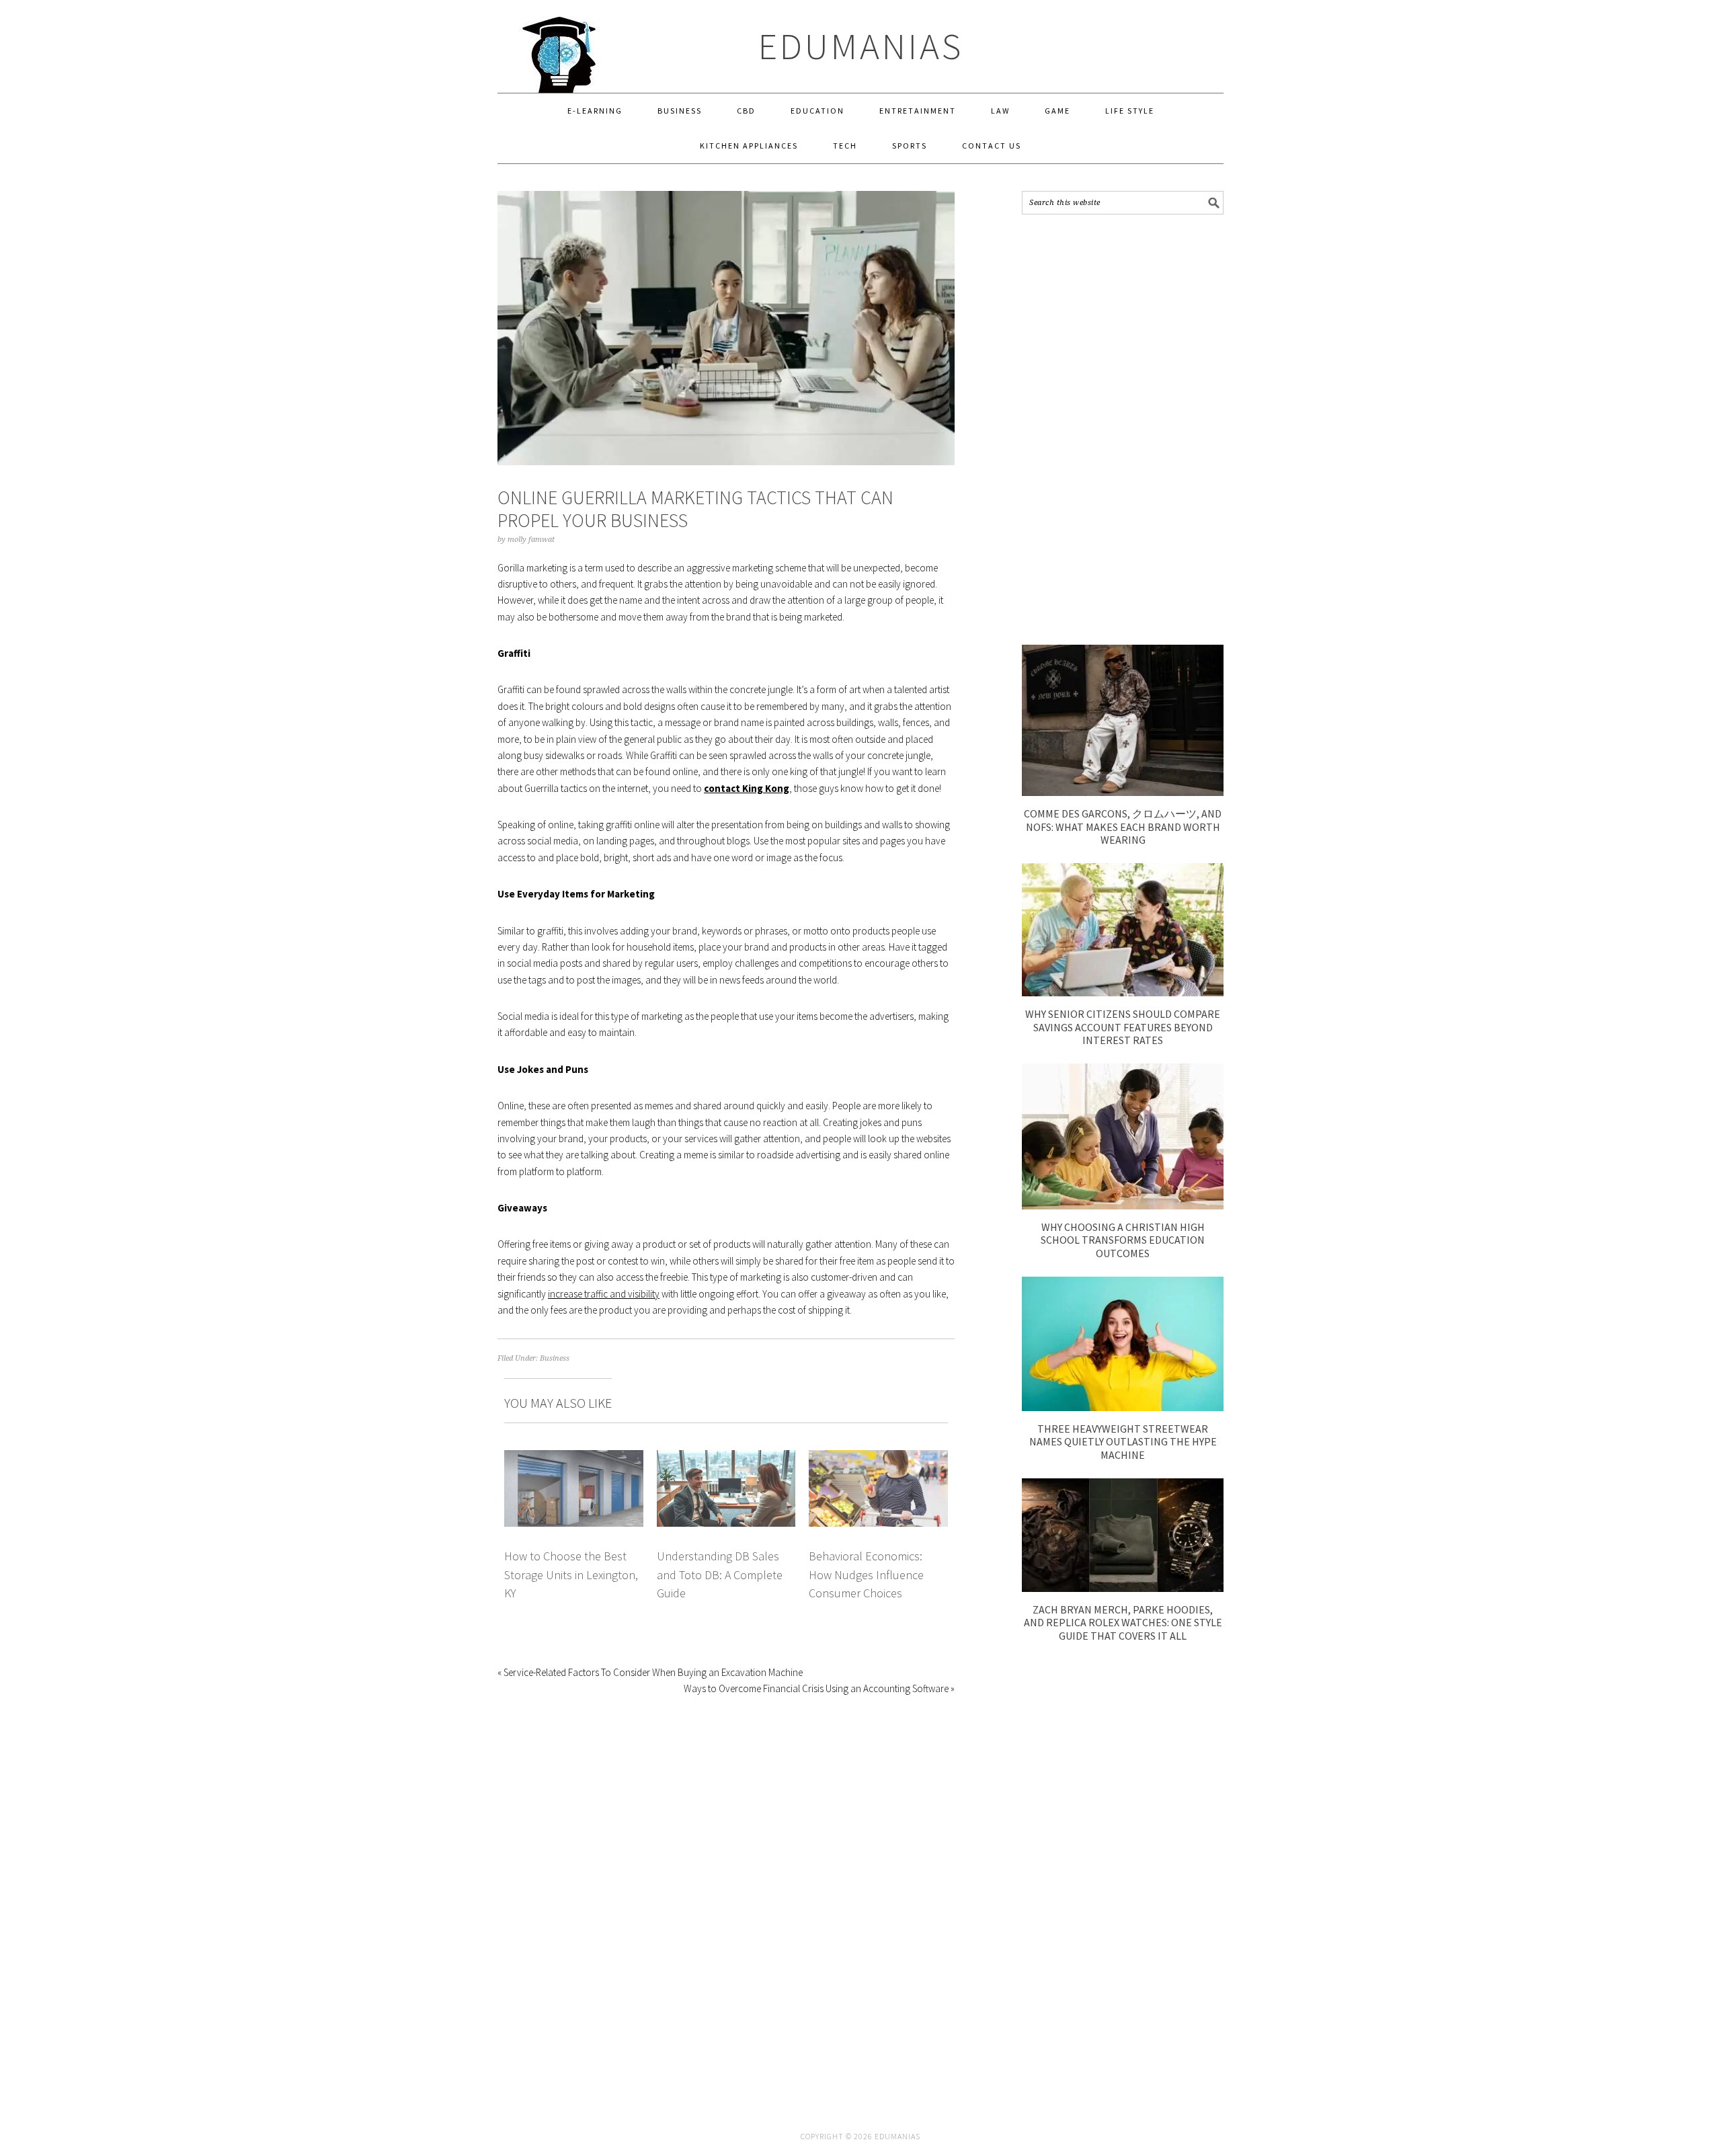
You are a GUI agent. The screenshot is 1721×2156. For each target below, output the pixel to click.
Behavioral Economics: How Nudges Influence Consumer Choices (866, 1574)
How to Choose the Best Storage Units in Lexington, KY (571, 1574)
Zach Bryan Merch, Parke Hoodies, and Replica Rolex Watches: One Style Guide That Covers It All (1123, 1622)
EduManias (861, 46)
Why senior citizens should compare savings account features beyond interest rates (1123, 1027)
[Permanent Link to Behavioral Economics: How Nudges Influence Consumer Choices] (878, 1458)
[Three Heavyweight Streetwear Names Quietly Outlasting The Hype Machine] (1123, 1407)
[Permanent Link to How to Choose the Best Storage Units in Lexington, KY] (574, 1458)
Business (555, 1358)
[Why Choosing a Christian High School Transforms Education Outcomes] (1123, 1206)
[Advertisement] (1123, 430)
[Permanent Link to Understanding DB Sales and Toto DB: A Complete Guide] (726, 1458)
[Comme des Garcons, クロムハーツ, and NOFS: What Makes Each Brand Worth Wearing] (1123, 792)
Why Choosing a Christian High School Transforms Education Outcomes (1123, 1240)
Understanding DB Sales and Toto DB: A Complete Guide (720, 1574)
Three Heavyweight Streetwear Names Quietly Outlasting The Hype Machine (1123, 1441)
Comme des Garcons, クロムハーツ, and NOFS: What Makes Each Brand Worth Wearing (1123, 826)
